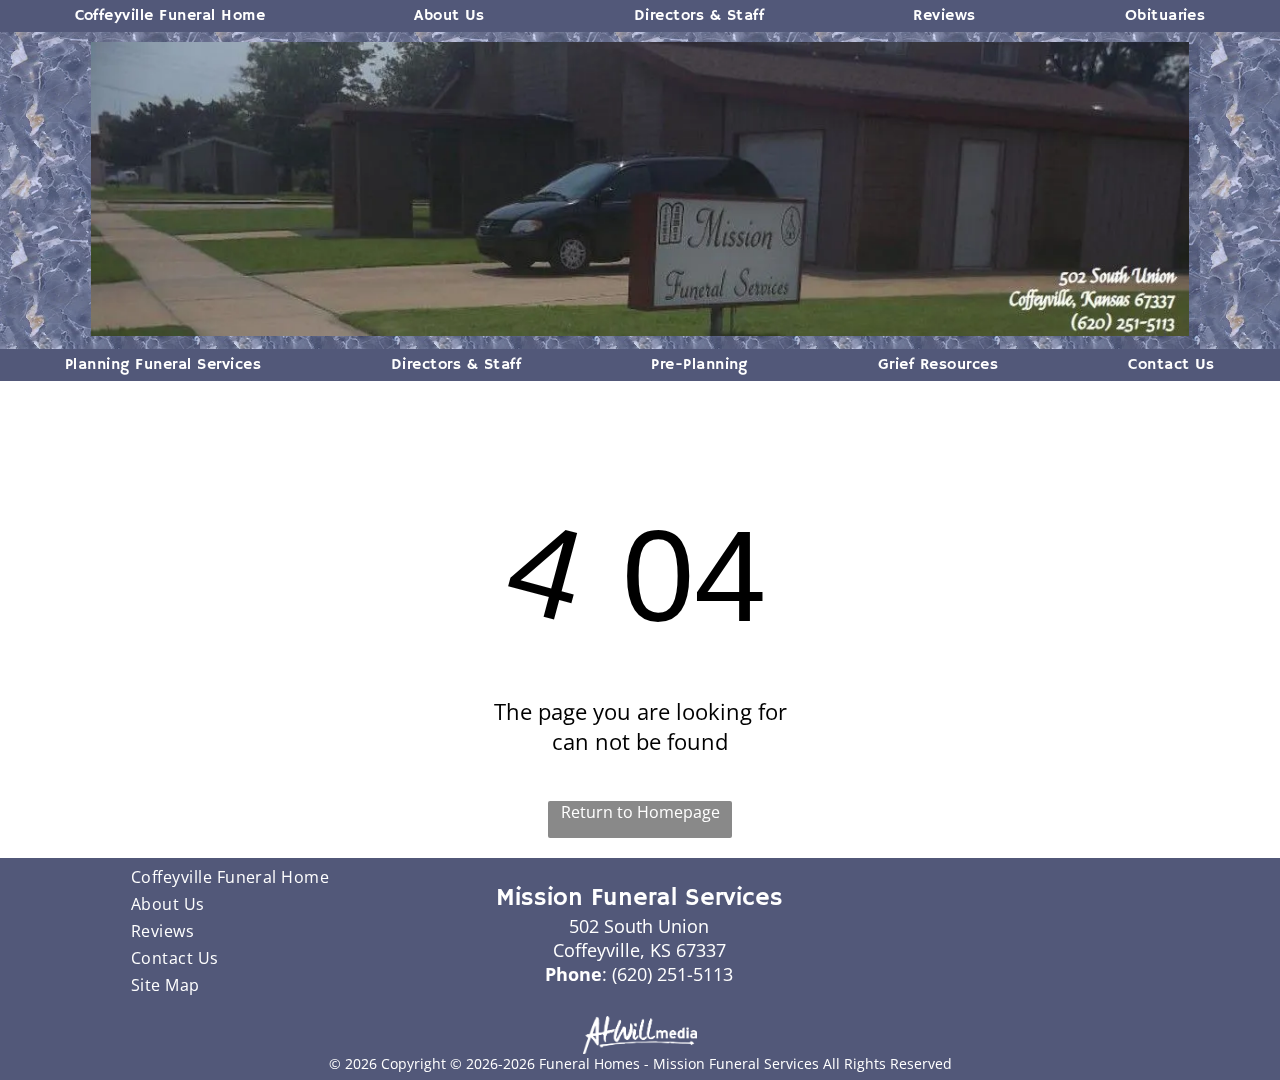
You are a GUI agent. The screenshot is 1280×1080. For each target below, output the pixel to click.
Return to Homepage (640, 812)
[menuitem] (170, 16)
